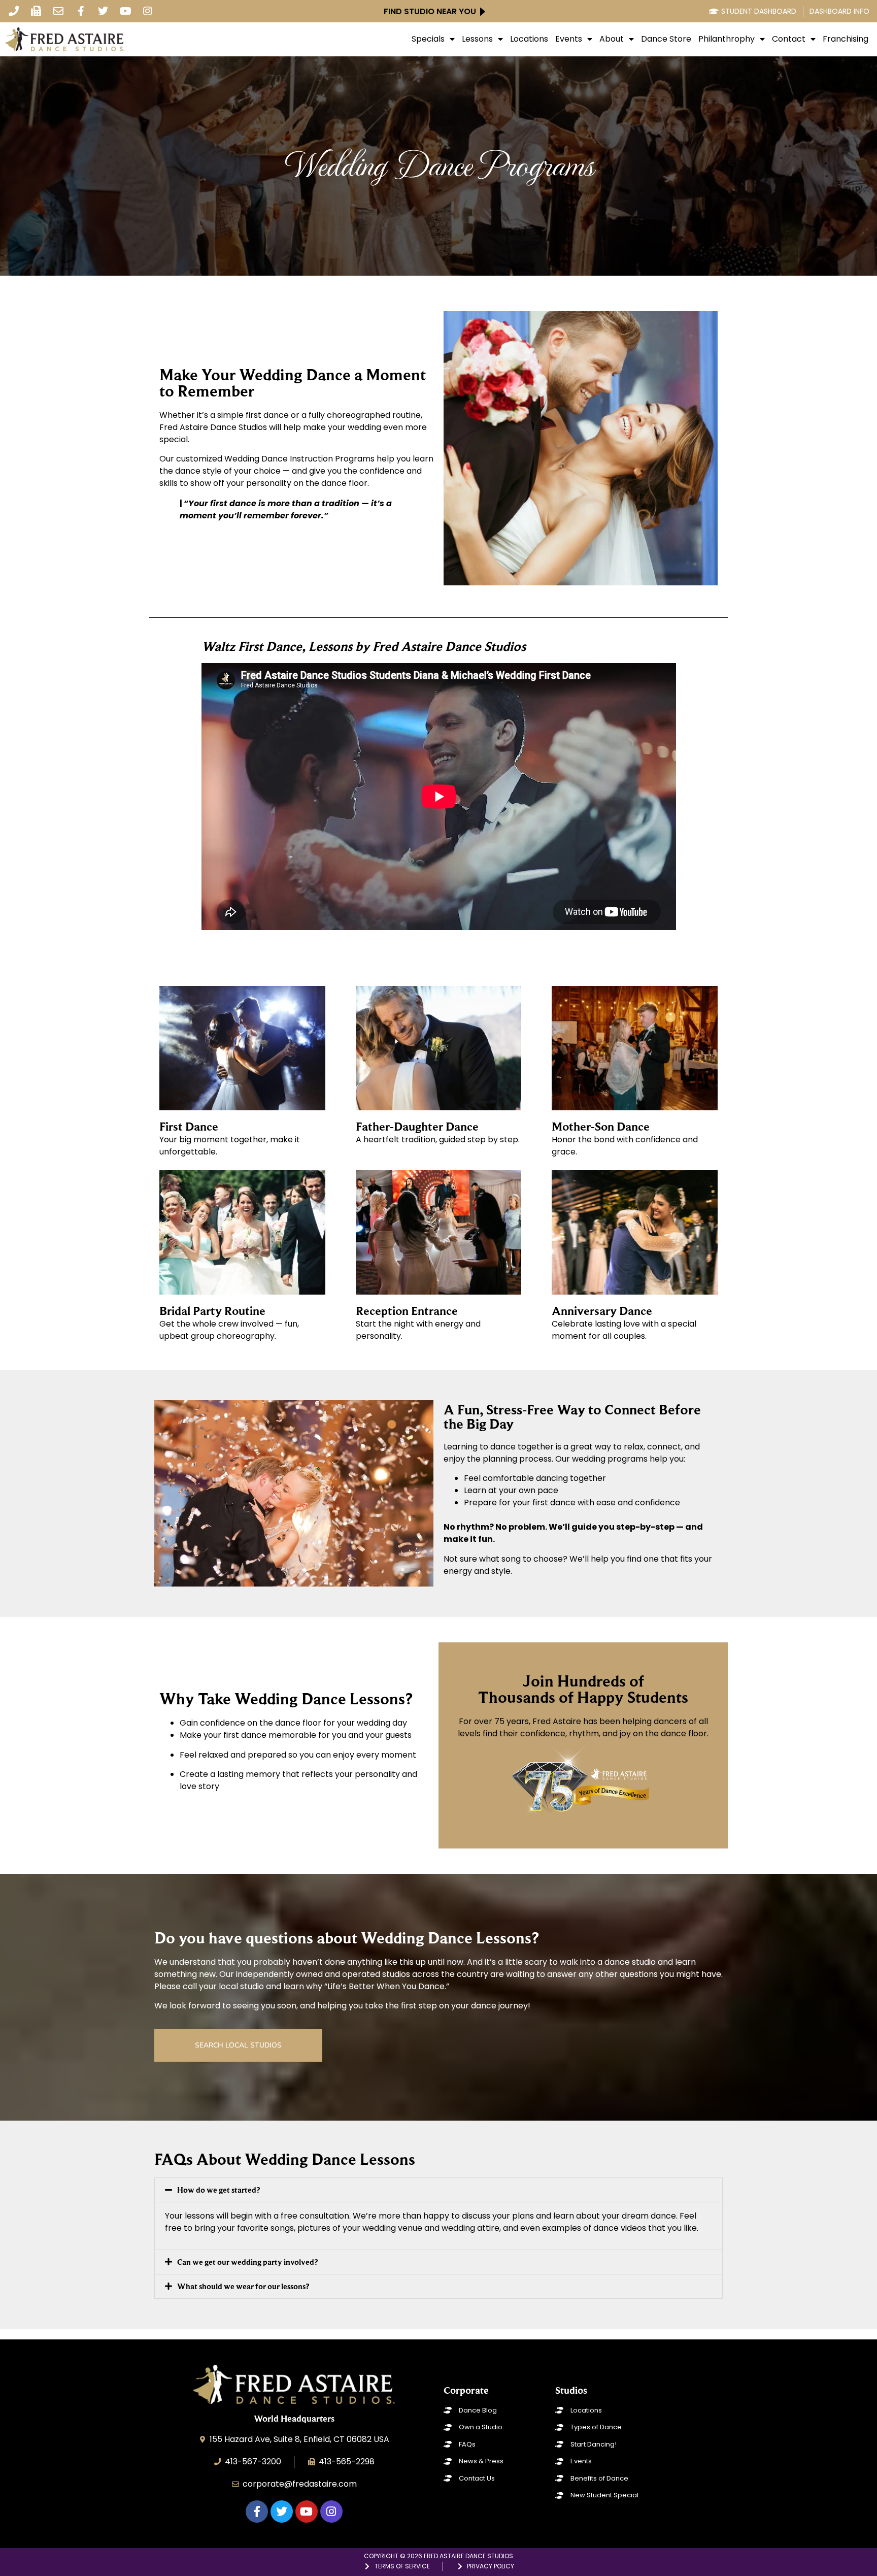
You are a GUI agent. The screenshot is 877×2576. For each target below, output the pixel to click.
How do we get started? (218, 2190)
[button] (438, 2190)
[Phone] (14, 11)
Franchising (846, 39)
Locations (529, 39)
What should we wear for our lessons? (243, 2286)
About (612, 39)
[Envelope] (58, 11)
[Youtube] (125, 11)
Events (569, 39)
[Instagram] (148, 11)
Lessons (477, 39)
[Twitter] (103, 11)
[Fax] (36, 11)
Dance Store (666, 39)
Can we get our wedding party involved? (247, 2262)
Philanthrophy (727, 39)
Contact (789, 39)
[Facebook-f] (81, 11)
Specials (428, 39)
